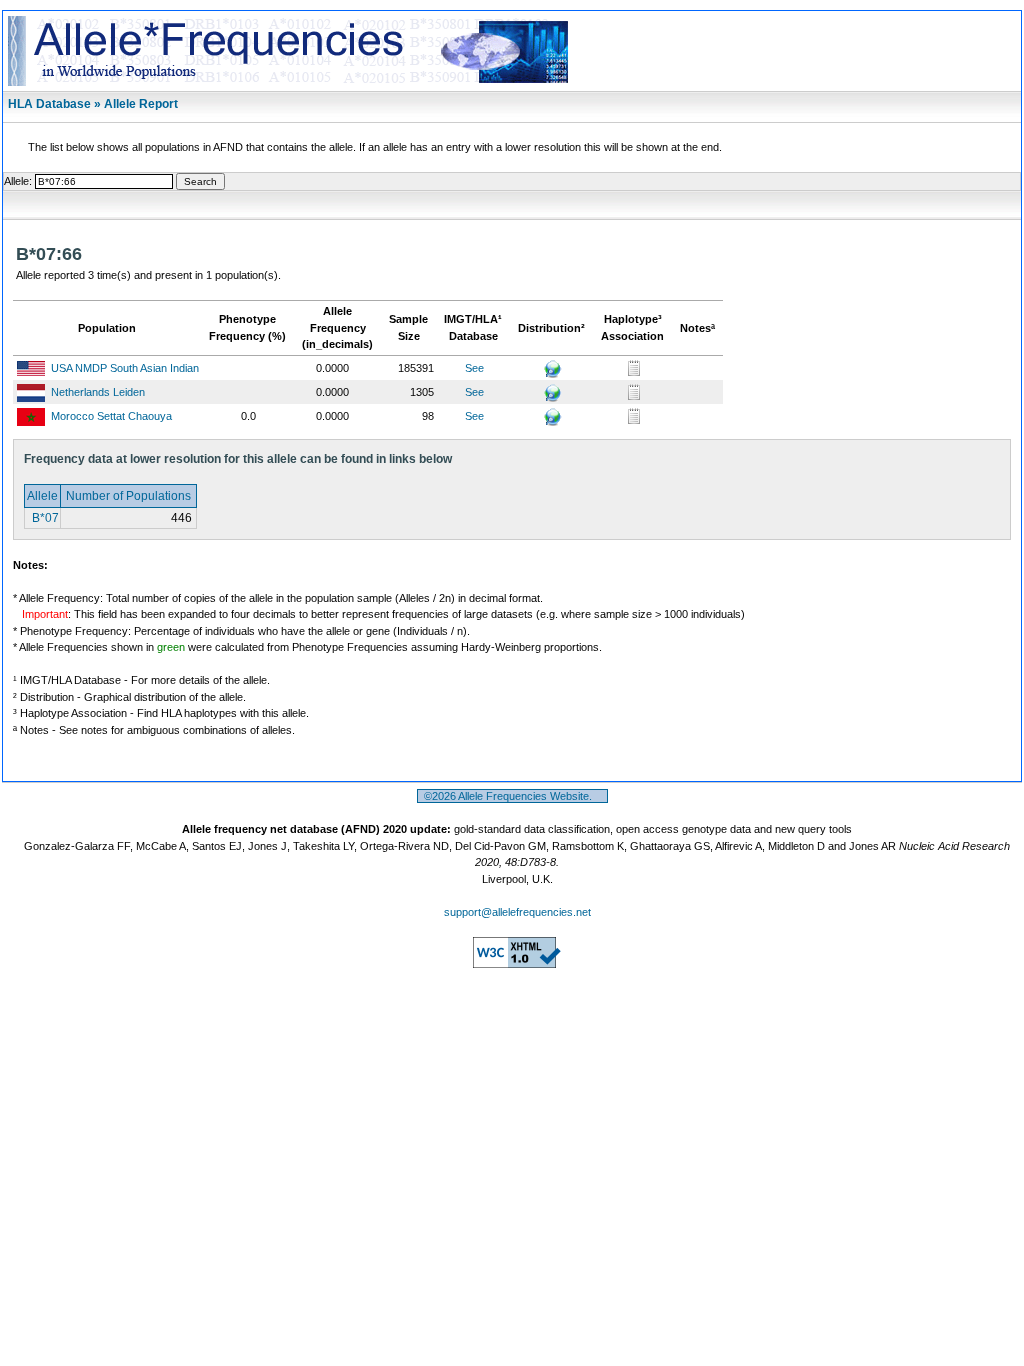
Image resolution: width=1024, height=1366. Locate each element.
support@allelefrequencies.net (517, 912)
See (474, 368)
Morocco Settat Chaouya (111, 416)
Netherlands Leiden (98, 392)
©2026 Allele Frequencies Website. (512, 796)
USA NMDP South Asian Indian (125, 368)
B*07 (44, 518)
